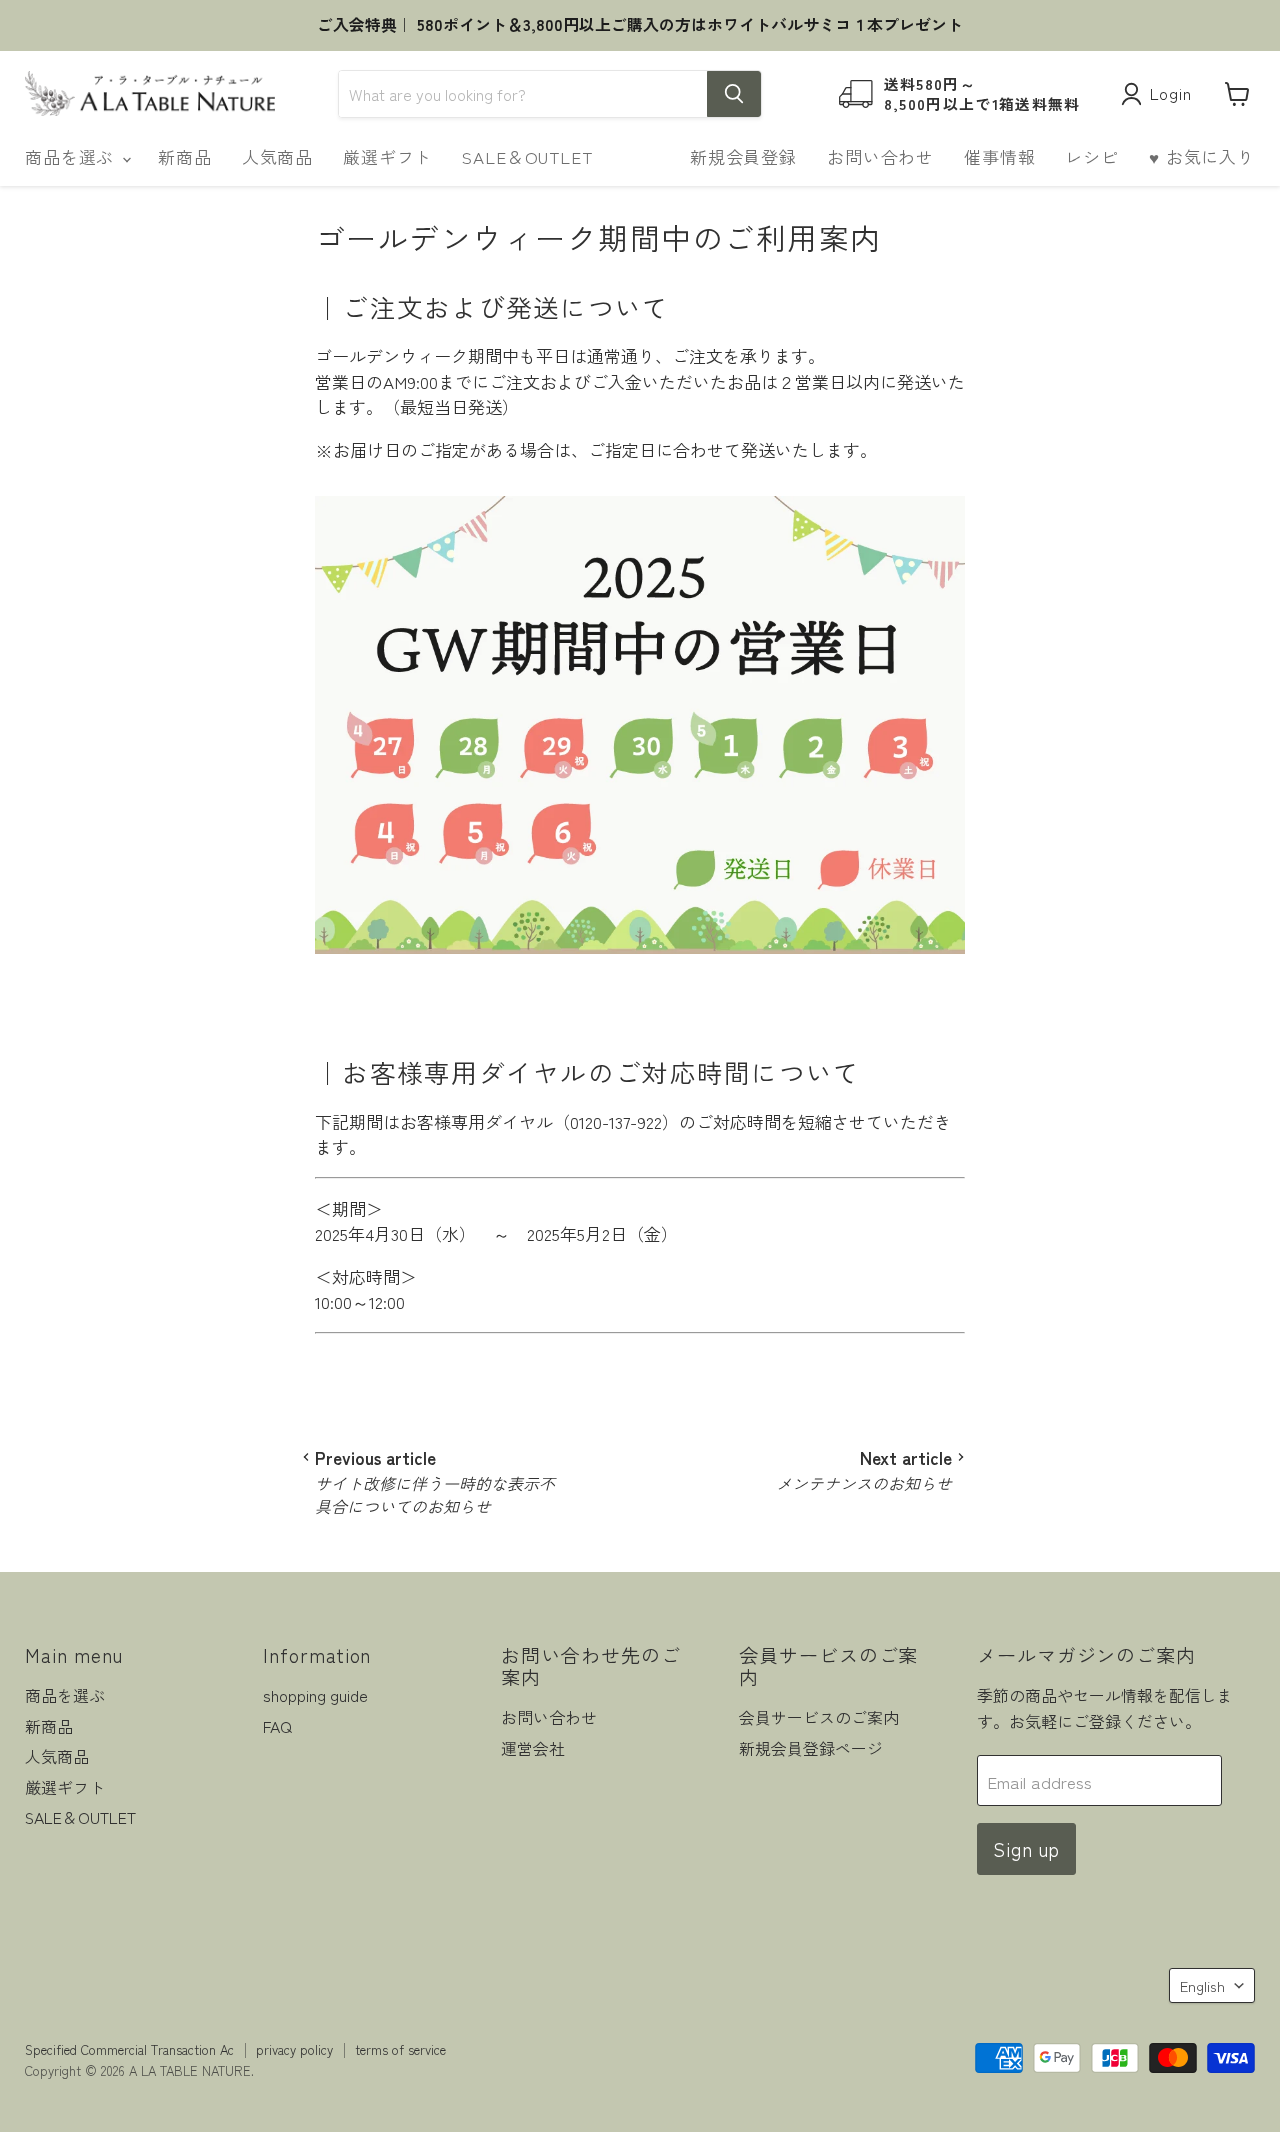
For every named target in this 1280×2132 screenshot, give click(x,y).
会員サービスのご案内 (819, 1717)
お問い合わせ (880, 156)
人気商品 (277, 156)
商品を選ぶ (72, 156)
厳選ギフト (387, 156)
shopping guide (315, 1695)
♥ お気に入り (1202, 156)
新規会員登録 (743, 156)
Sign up (1027, 1849)
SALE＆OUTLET (527, 156)
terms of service (400, 2049)
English (1202, 1985)
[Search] (734, 94)
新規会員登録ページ (811, 1748)
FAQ (277, 1726)
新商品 (185, 156)
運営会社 (533, 1748)
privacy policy (294, 2049)
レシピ (1092, 156)
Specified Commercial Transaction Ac (129, 2049)
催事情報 (999, 156)
